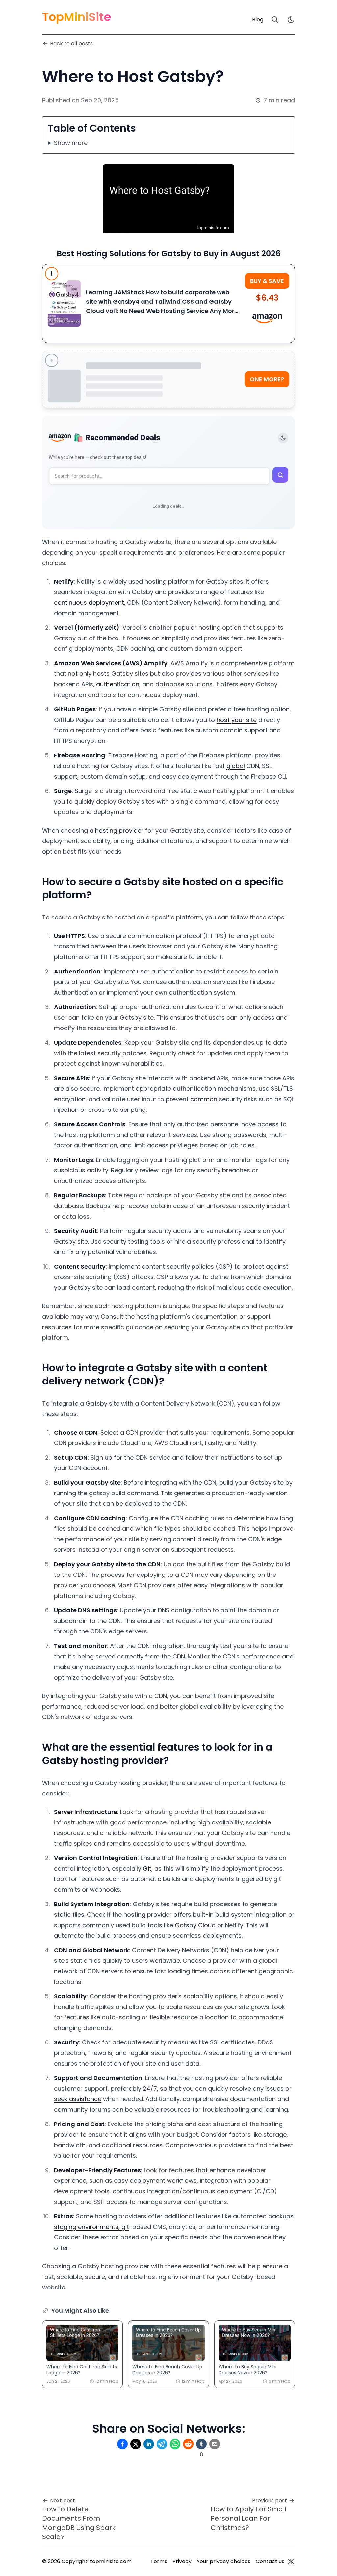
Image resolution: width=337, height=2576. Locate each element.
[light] (291, 20)
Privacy (182, 2561)
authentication (118, 684)
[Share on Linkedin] (149, 2444)
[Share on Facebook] (122, 2444)
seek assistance (78, 2099)
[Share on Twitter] (136, 2444)
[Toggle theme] (283, 438)
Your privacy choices (224, 2561)
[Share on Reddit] (188, 2444)
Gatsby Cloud (195, 1925)
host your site (237, 720)
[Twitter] (291, 2562)
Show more (71, 143)
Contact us (270, 2561)
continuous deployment (89, 603)
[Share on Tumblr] (201, 2444)
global (236, 766)
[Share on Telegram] (162, 2444)
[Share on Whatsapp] (175, 2444)
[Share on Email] (215, 2444)
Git (147, 1868)
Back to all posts (71, 44)
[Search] (275, 20)
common (204, 1099)
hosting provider (119, 830)
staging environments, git (91, 2227)
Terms (159, 2561)
